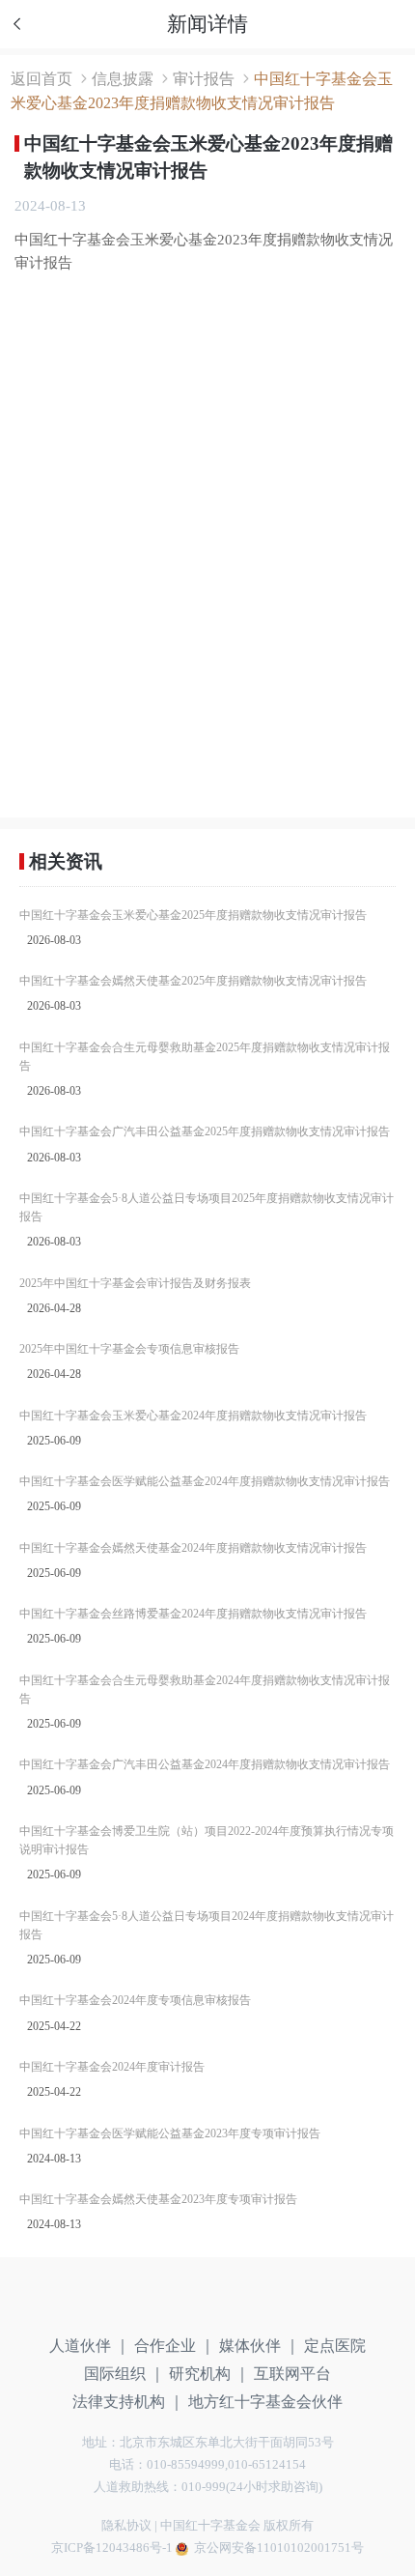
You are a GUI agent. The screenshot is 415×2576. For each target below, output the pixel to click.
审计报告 (204, 79)
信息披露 (123, 79)
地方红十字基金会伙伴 (265, 2402)
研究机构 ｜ (209, 2374)
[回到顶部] (377, 2444)
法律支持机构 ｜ (128, 2402)
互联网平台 (292, 2374)
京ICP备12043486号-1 (112, 2548)
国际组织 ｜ (124, 2374)
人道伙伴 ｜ (90, 2346)
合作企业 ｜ (175, 2346)
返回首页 (41, 79)
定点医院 (335, 2346)
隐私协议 (126, 2526)
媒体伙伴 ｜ (260, 2346)
